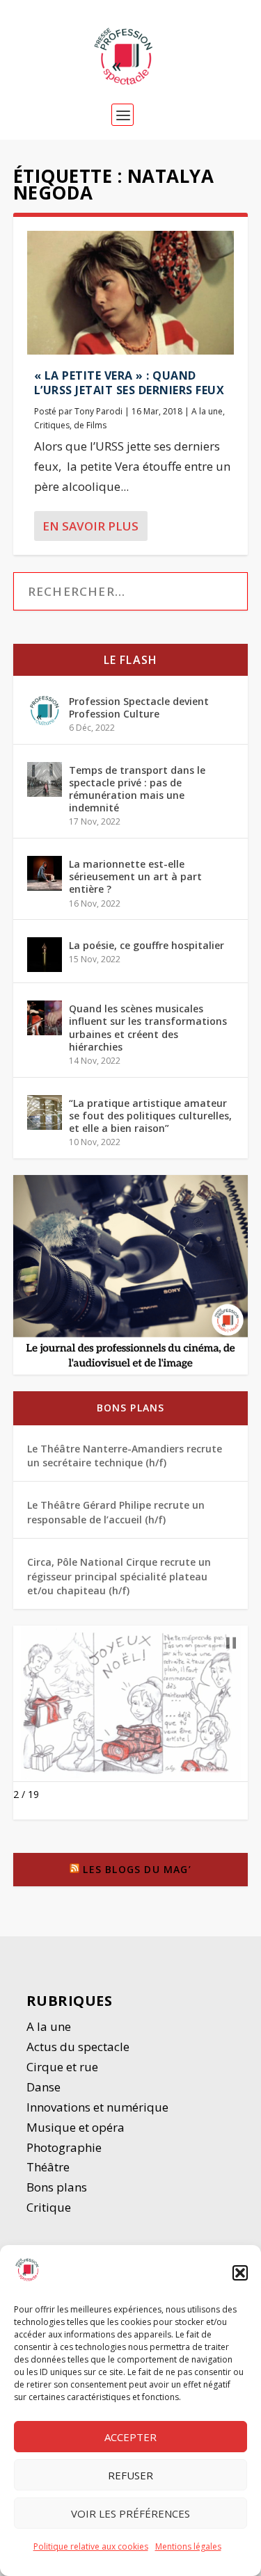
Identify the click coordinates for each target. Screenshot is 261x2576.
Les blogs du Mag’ (137, 1869)
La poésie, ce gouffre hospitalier (147, 945)
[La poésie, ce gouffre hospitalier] (45, 955)
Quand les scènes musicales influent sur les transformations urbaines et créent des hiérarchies (148, 1028)
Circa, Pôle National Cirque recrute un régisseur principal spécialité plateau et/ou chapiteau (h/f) (119, 1576)
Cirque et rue (62, 2067)
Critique (50, 2207)
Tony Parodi (98, 411)
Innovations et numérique (97, 2107)
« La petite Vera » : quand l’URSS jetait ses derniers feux (129, 383)
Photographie (64, 2147)
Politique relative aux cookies (91, 2546)
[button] (240, 2273)
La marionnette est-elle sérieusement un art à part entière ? (135, 876)
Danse (45, 2087)
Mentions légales (188, 2546)
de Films (90, 425)
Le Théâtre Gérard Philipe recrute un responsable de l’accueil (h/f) (116, 1512)
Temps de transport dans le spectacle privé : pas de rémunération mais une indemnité (137, 789)
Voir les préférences (130, 2513)
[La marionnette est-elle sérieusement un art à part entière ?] (45, 873)
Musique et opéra (76, 2127)
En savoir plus (90, 526)
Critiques (52, 425)
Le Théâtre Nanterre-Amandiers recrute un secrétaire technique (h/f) (125, 1456)
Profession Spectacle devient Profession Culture (139, 707)
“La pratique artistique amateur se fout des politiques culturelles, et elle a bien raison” (150, 1116)
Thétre (49, 2167)
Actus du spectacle (78, 2047)
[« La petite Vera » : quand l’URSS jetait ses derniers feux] (131, 293)
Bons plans (131, 1408)
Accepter (130, 2437)
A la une (207, 411)
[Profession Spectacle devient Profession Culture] (45, 711)
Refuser (130, 2475)
